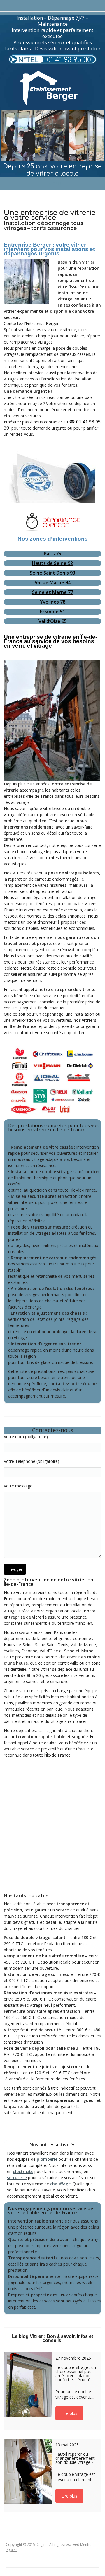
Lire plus (69, 2413)
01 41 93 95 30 (69, 60)
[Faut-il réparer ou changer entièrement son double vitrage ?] (28, 2471)
